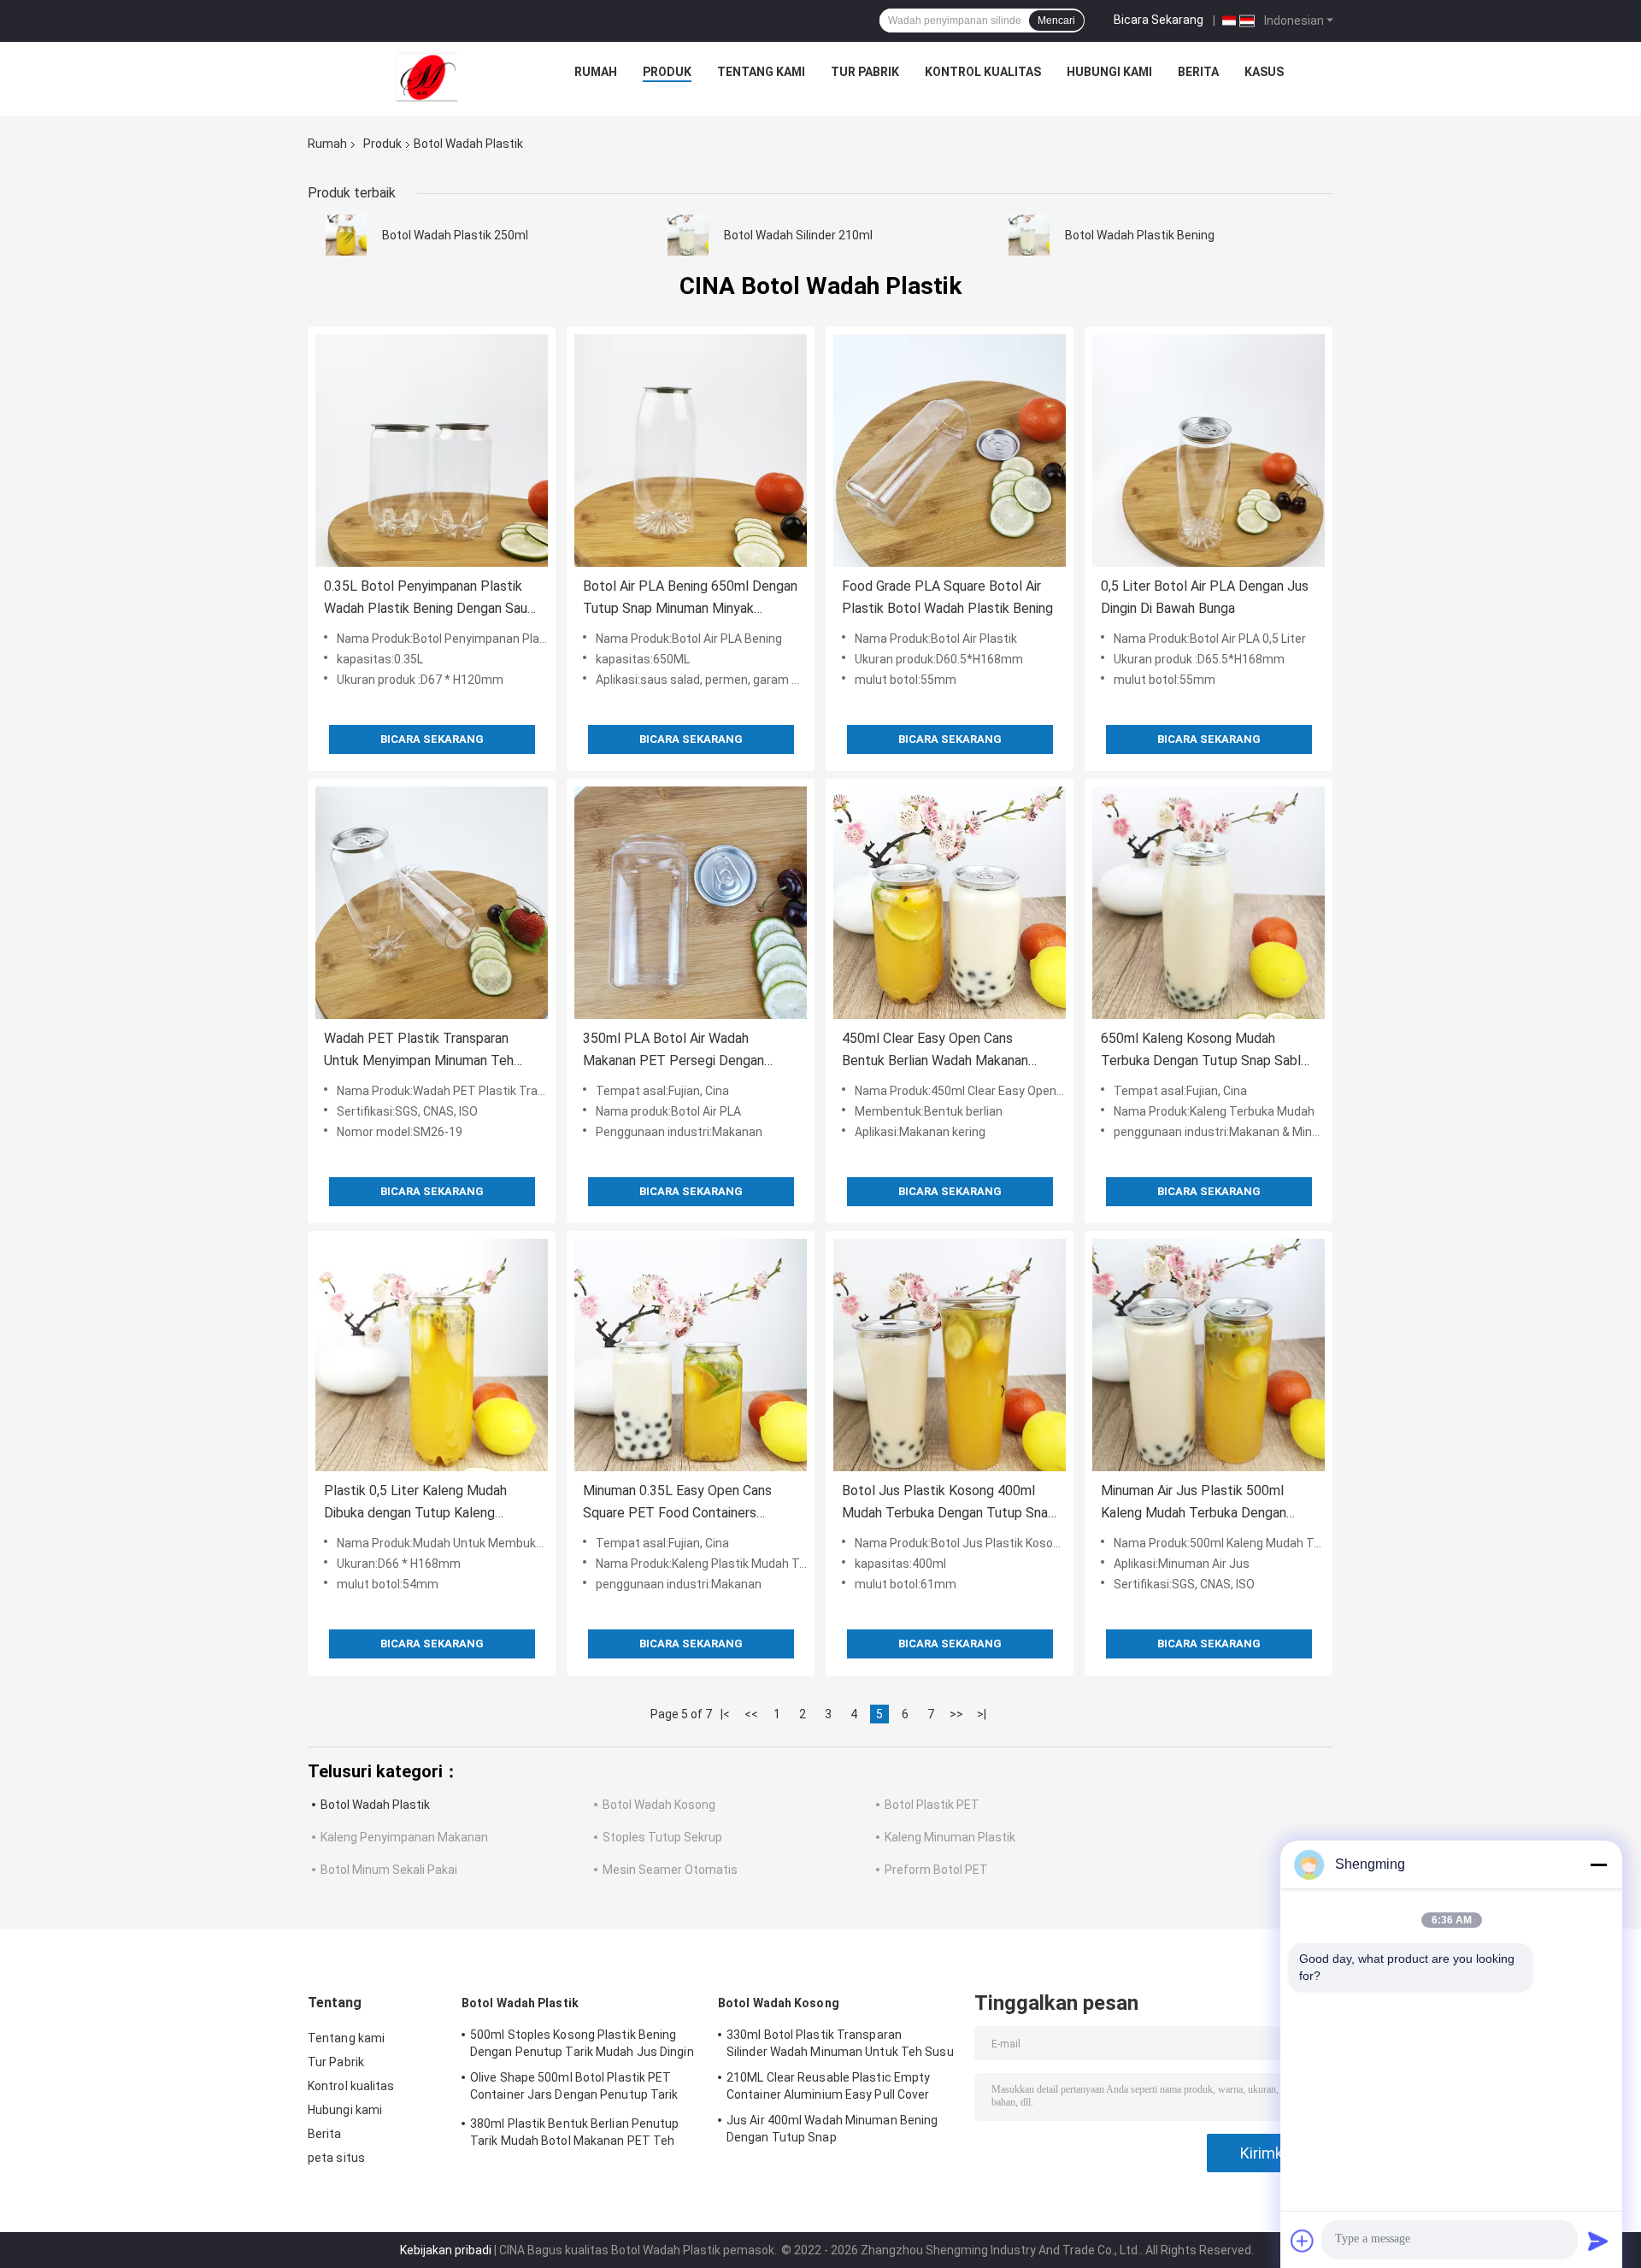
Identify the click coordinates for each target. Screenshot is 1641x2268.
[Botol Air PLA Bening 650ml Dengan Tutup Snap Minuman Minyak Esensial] (691, 451)
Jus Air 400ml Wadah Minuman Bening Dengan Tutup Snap (832, 2129)
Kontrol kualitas (983, 72)
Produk (667, 72)
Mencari (1056, 21)
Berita (1198, 72)
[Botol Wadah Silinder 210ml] (688, 235)
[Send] (1598, 2241)
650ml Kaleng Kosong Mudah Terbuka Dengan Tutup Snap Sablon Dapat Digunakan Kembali (1208, 1051)
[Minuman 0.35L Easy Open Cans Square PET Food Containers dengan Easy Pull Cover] (691, 1355)
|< (725, 1714)
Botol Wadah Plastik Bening (1140, 235)
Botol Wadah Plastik (375, 1805)
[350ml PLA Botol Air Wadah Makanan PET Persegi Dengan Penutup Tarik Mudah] (691, 903)
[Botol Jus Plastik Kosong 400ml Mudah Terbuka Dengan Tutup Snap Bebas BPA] (950, 1355)
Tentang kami (761, 72)
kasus (1264, 72)
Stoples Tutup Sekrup (662, 1837)
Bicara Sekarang (1159, 20)
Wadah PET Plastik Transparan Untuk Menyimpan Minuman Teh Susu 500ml (419, 1051)
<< (751, 1714)
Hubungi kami (1109, 72)
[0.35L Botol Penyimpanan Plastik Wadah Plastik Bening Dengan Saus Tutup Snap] (432, 451)
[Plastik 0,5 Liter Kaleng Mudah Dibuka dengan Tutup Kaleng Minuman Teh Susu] (432, 1355)
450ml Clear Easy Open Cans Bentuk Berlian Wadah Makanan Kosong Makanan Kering (935, 1051)
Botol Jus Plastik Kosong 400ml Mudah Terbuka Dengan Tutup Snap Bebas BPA (949, 1503)
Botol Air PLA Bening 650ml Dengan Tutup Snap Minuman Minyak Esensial (690, 599)
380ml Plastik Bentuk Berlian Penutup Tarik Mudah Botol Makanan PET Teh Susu (575, 2135)
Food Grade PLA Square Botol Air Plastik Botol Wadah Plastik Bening (947, 597)
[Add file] (1303, 2241)
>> (956, 1714)
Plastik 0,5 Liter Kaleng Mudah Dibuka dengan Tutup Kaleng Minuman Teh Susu (415, 1503)
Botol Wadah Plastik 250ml (455, 235)
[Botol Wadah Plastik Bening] (1029, 235)
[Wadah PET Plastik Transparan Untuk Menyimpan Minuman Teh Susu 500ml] (432, 903)
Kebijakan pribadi (446, 2250)
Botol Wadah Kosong (659, 1805)
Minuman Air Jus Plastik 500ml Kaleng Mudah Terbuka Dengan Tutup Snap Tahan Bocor (1194, 1503)
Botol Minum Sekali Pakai (389, 1870)
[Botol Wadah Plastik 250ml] (346, 235)
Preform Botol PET (936, 1870)
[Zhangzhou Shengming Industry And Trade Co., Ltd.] (426, 76)
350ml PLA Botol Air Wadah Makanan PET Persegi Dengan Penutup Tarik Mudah (673, 1051)
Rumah (596, 72)
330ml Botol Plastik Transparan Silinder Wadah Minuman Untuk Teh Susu (840, 2043)
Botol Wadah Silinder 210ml (798, 235)
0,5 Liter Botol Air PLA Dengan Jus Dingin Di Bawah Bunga (1205, 597)
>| (982, 1714)
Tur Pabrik (865, 72)
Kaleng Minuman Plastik (950, 1837)
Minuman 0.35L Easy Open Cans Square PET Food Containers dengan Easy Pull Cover (677, 1503)
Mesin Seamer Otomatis (670, 1870)
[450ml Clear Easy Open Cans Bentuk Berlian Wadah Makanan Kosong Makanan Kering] (950, 903)
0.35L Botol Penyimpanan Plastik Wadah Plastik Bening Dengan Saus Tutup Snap (429, 599)
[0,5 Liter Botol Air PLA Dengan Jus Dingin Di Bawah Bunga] (1209, 451)
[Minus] (1598, 1864)
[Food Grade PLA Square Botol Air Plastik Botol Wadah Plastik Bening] (950, 451)
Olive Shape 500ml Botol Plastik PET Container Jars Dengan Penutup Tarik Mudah (574, 2088)
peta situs (336, 2158)
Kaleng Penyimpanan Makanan (404, 1837)
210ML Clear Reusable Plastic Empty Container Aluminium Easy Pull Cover (828, 2086)
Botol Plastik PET (932, 1805)
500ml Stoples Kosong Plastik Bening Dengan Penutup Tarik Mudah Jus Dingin (582, 2043)
